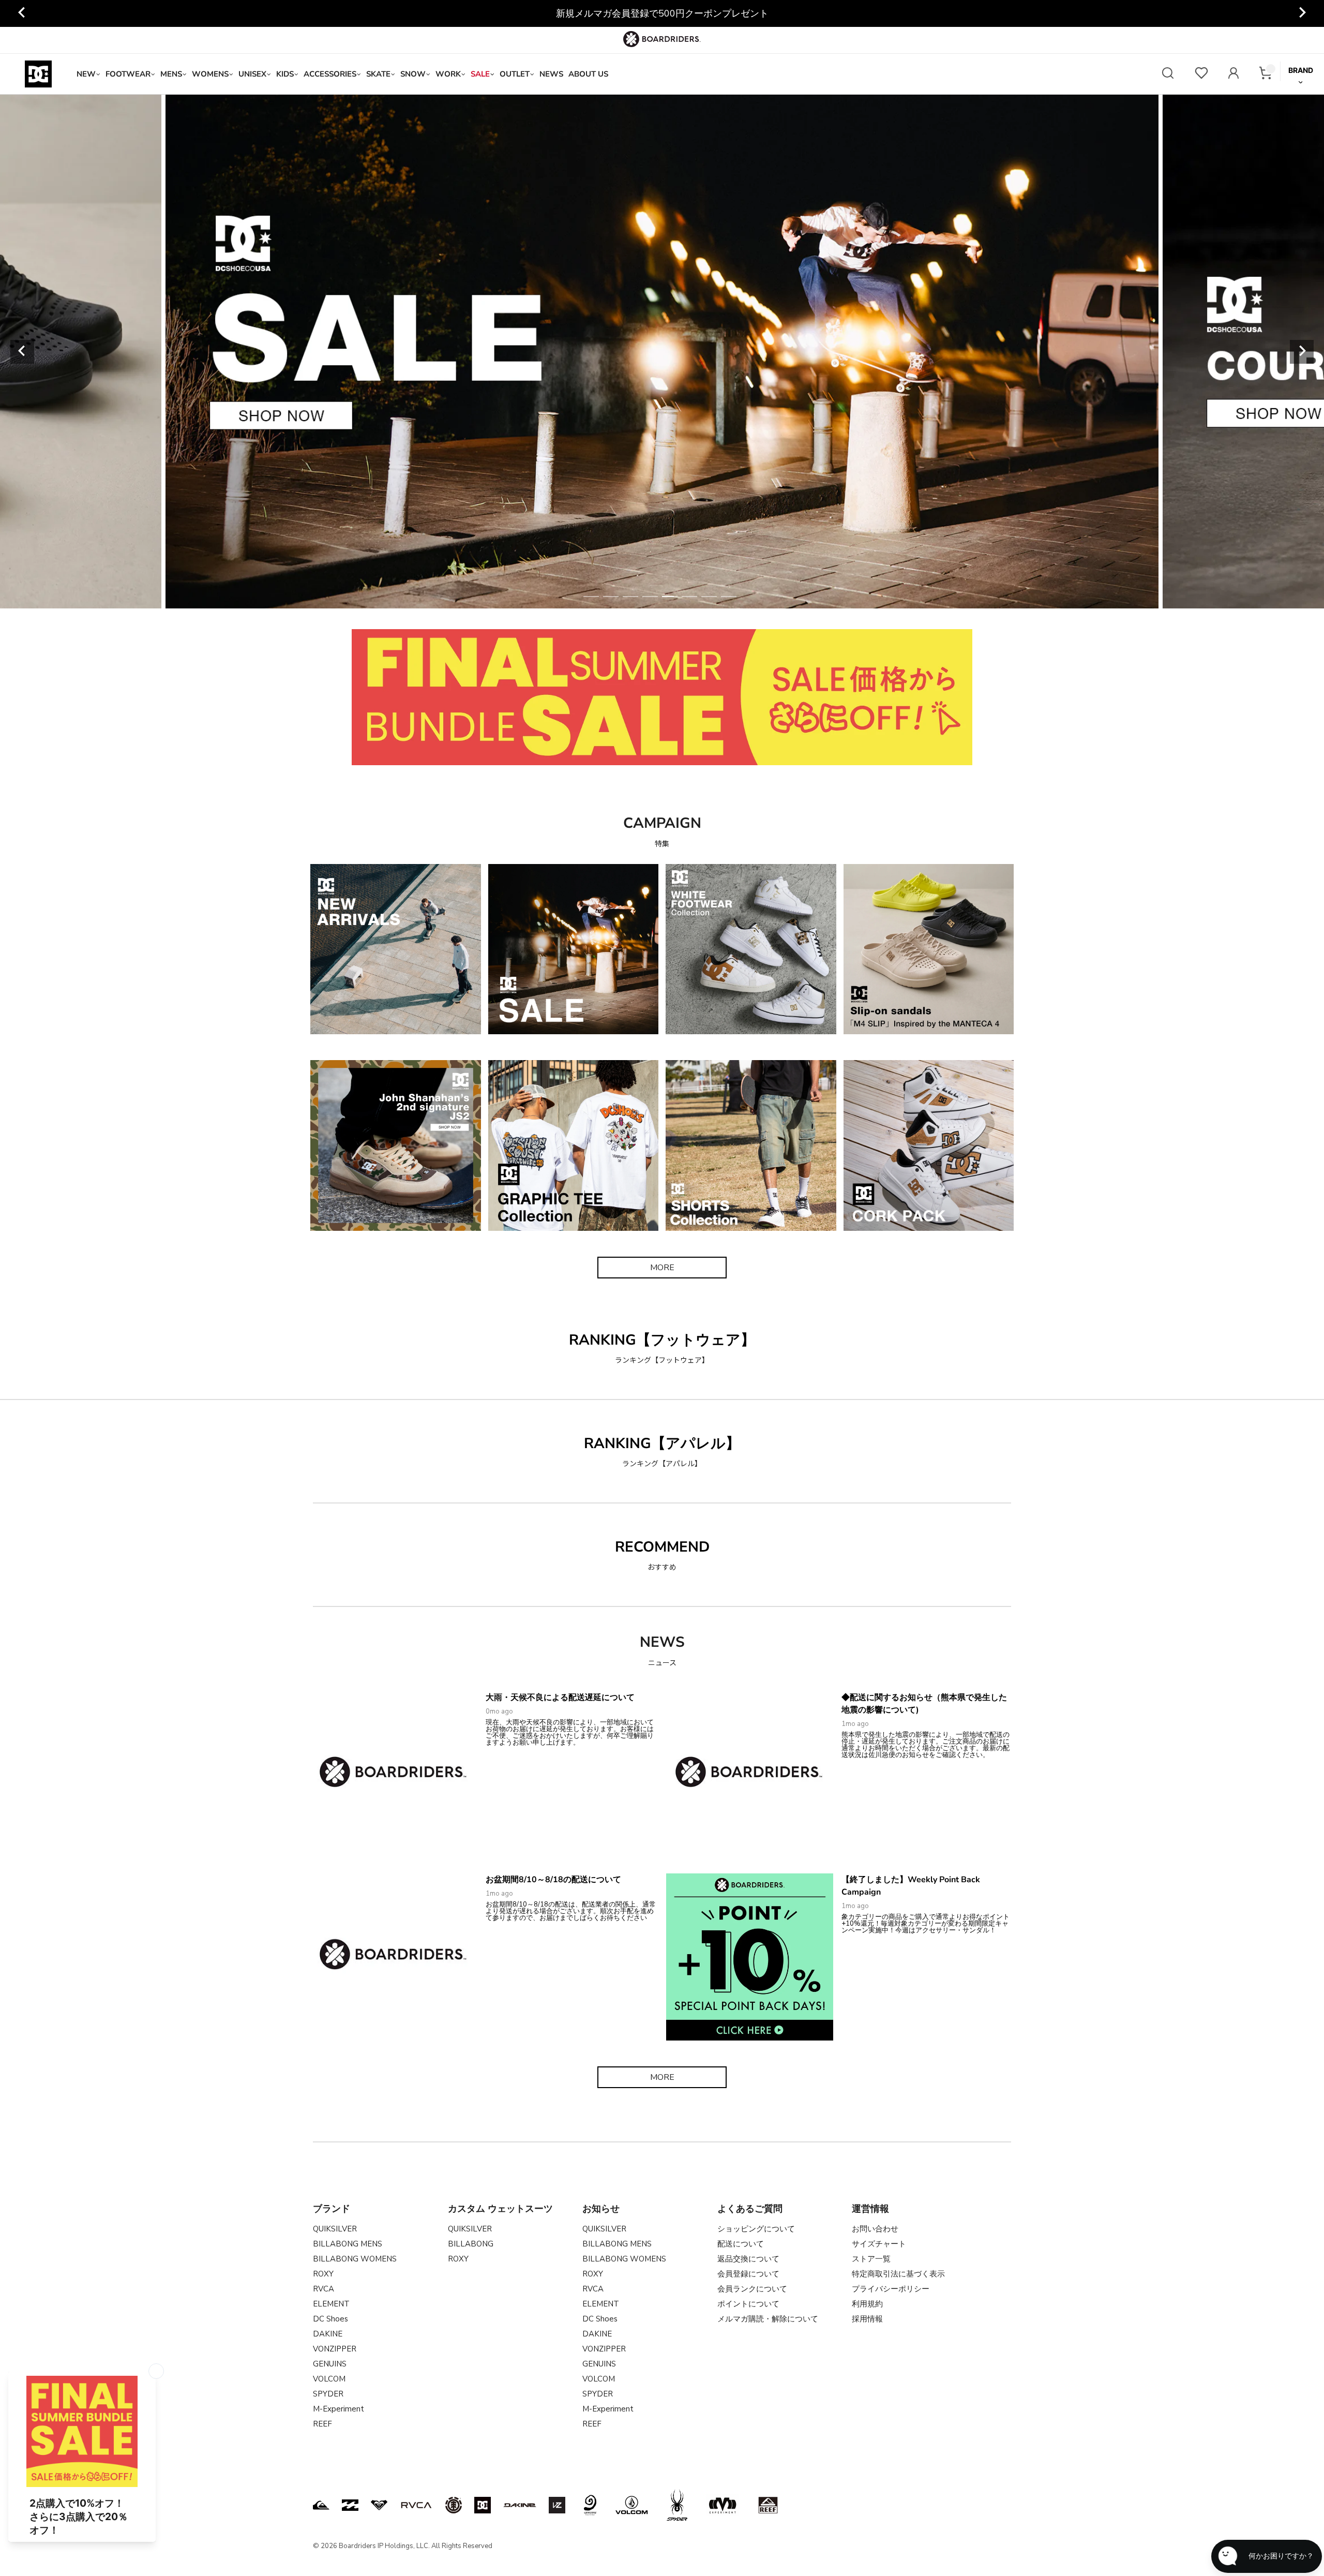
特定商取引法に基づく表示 (898, 2274)
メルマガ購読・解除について (768, 2319)
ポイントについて (748, 2304)
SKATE (378, 74)
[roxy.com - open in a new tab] (379, 2505)
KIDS (285, 74)
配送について (741, 2244)
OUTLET (515, 74)
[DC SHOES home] (38, 74)
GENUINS (330, 2364)
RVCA (324, 2289)
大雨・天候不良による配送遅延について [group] (662, 13)
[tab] (591, 597)
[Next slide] (1302, 13)
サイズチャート (879, 2244)
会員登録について (748, 2274)
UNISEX (252, 74)
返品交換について (748, 2259)
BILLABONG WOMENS (355, 2259)
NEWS (551, 74)
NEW (86, 74)
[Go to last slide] (22, 13)
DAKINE (328, 2334)
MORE (662, 1268)
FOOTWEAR (128, 74)
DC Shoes (330, 2319)
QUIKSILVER (335, 2229)
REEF (322, 2424)
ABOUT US (588, 74)
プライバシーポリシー (891, 2289)
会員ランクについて (752, 2289)
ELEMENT (331, 2304)
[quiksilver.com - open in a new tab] (321, 2505)
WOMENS (210, 74)
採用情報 (867, 2319)
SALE (480, 74)
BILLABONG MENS (348, 2244)
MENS (171, 74)
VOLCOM (329, 2379)
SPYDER (328, 2394)
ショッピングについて (756, 2229)
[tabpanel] (662, 352)
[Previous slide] (22, 352)
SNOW (413, 74)
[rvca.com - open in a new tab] (416, 2505)
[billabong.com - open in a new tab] (350, 2505)
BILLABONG (471, 2244)
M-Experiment (338, 2409)
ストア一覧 (871, 2259)
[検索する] (1168, 74)
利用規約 (867, 2304)
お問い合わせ (875, 2229)
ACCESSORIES (330, 74)
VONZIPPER (335, 2349)
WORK (448, 74)
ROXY (323, 2274)
